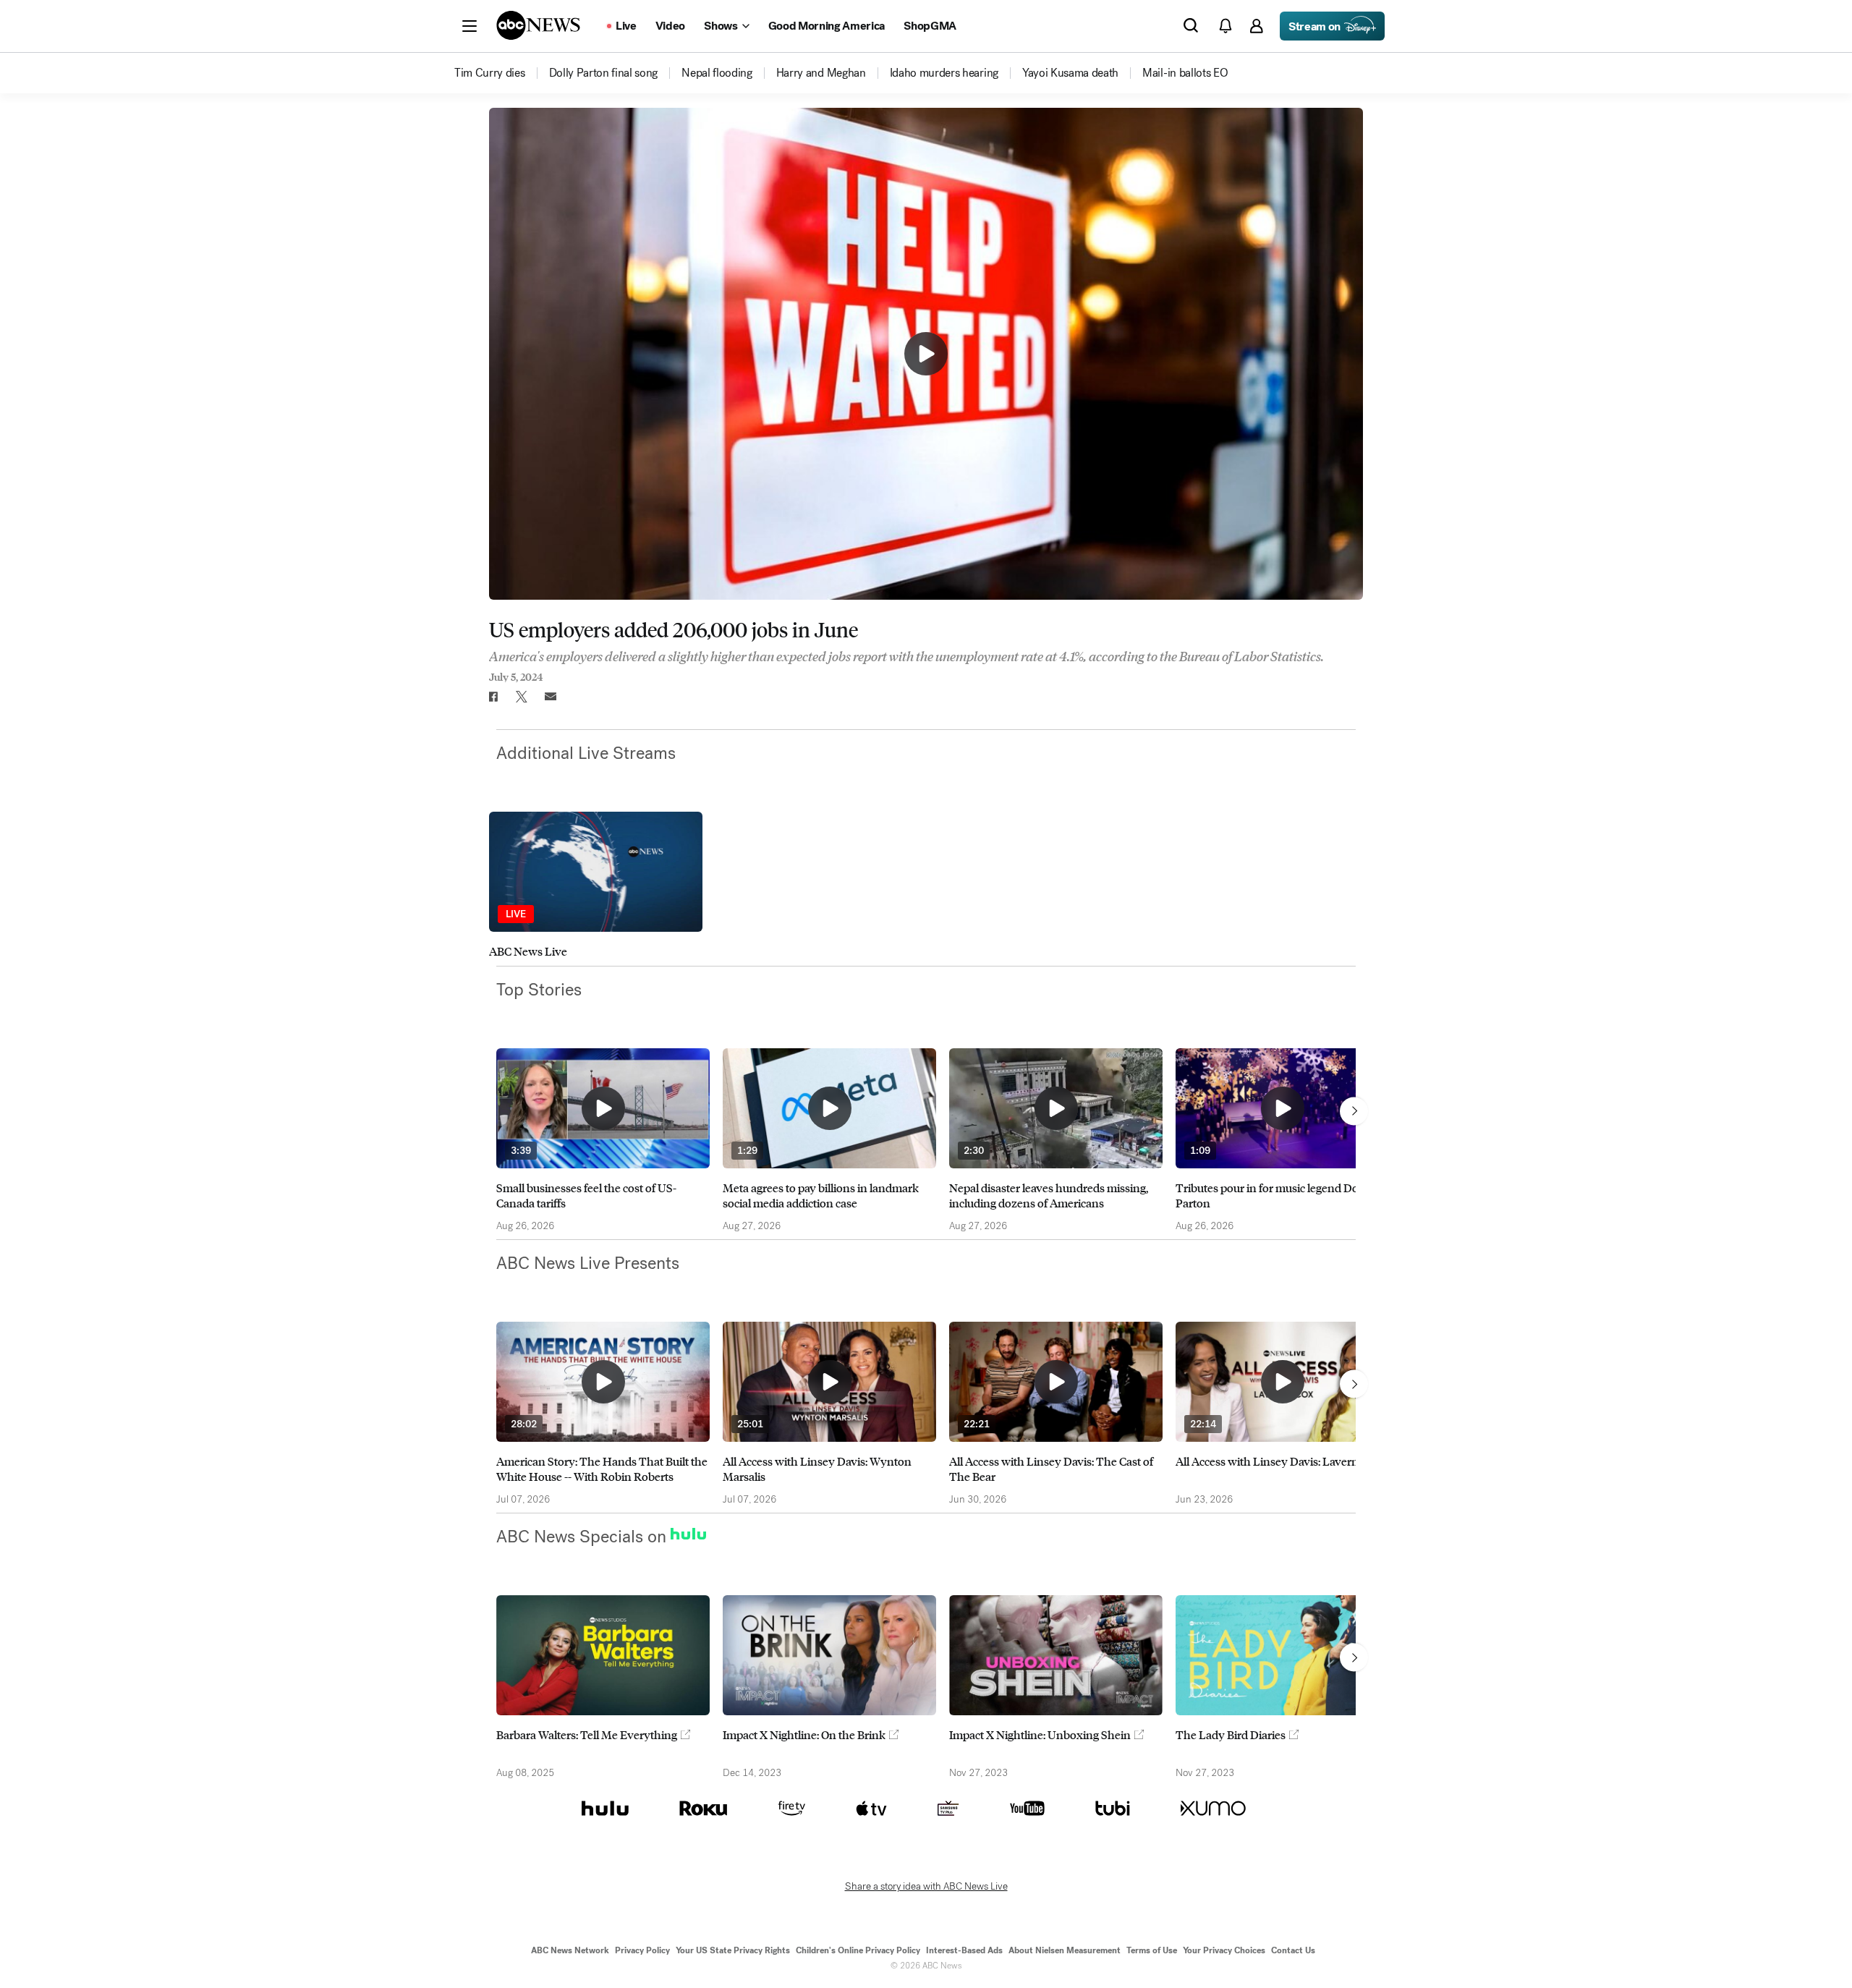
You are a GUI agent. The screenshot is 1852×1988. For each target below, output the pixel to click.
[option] (596, 885)
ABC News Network (570, 1950)
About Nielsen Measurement (1065, 1950)
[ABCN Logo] (538, 25)
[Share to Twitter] (522, 697)
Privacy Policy (642, 1950)
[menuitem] (490, 73)
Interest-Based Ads (964, 1950)
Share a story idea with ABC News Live (926, 1887)
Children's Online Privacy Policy (858, 1950)
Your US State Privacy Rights (733, 1950)
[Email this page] (551, 697)
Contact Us (1293, 1950)
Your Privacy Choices (1224, 1950)
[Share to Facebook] (493, 697)
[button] (470, 26)
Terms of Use (1152, 1950)
